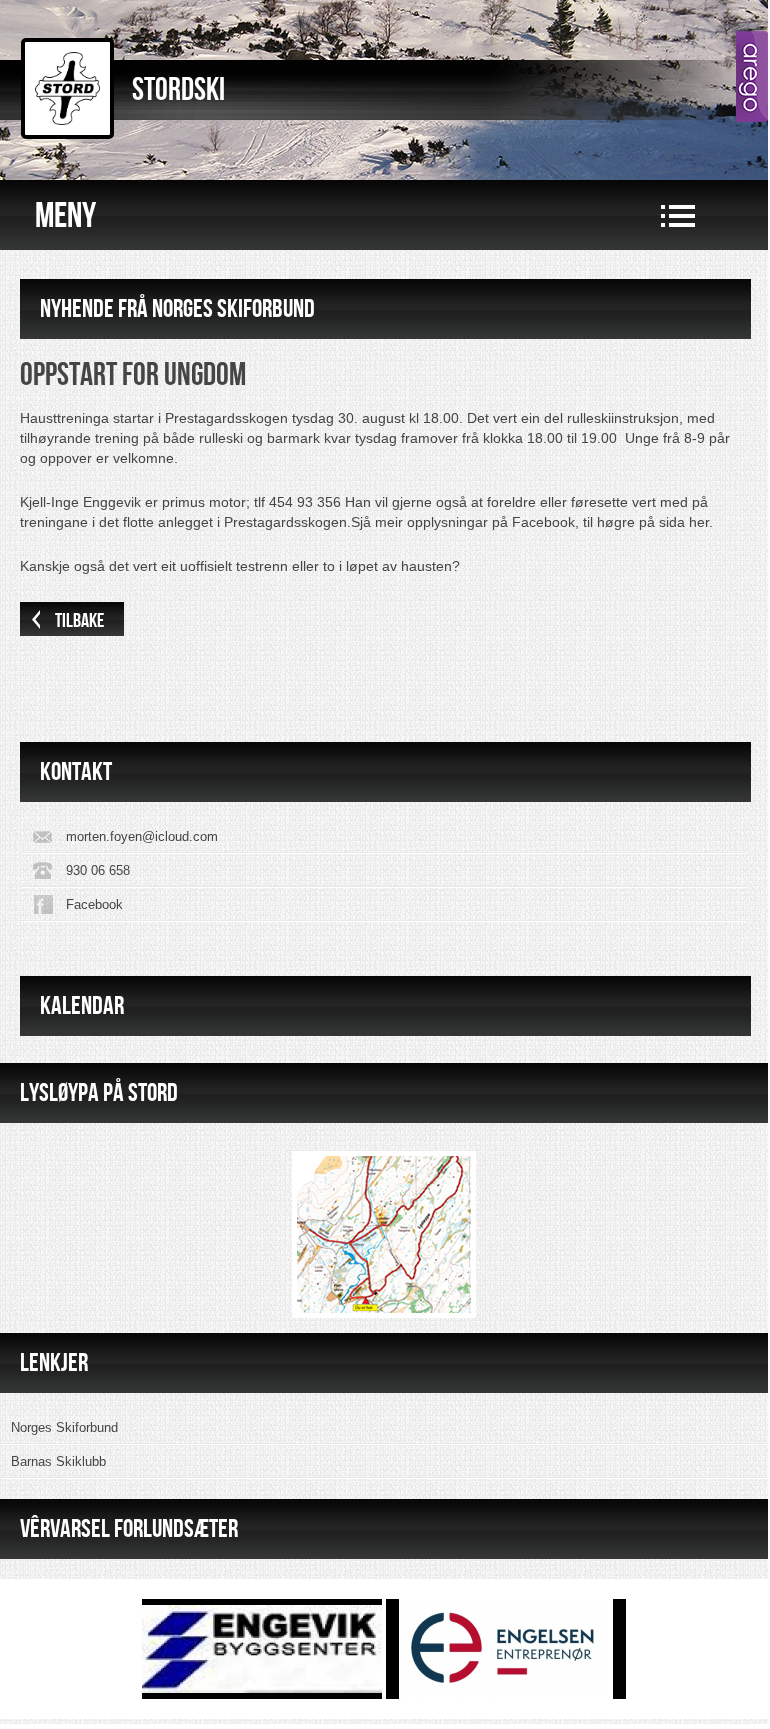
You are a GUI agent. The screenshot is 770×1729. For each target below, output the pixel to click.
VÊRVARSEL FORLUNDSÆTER (129, 1528)
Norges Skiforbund (64, 1427)
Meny (65, 216)
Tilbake (79, 621)
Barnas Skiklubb (58, 1461)
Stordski (178, 90)
